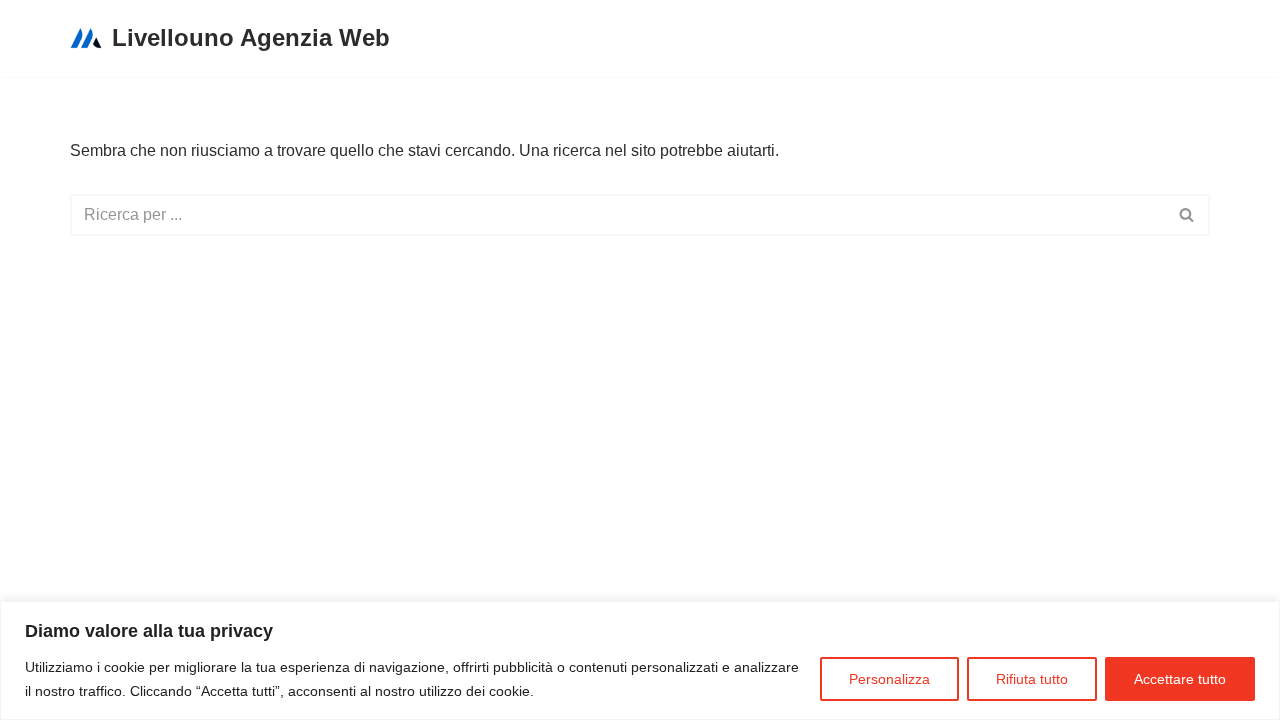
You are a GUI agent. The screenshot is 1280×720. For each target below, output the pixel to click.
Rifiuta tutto (1032, 679)
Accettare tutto (1180, 679)
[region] (640, 660)
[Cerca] (1187, 215)
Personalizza (889, 679)
